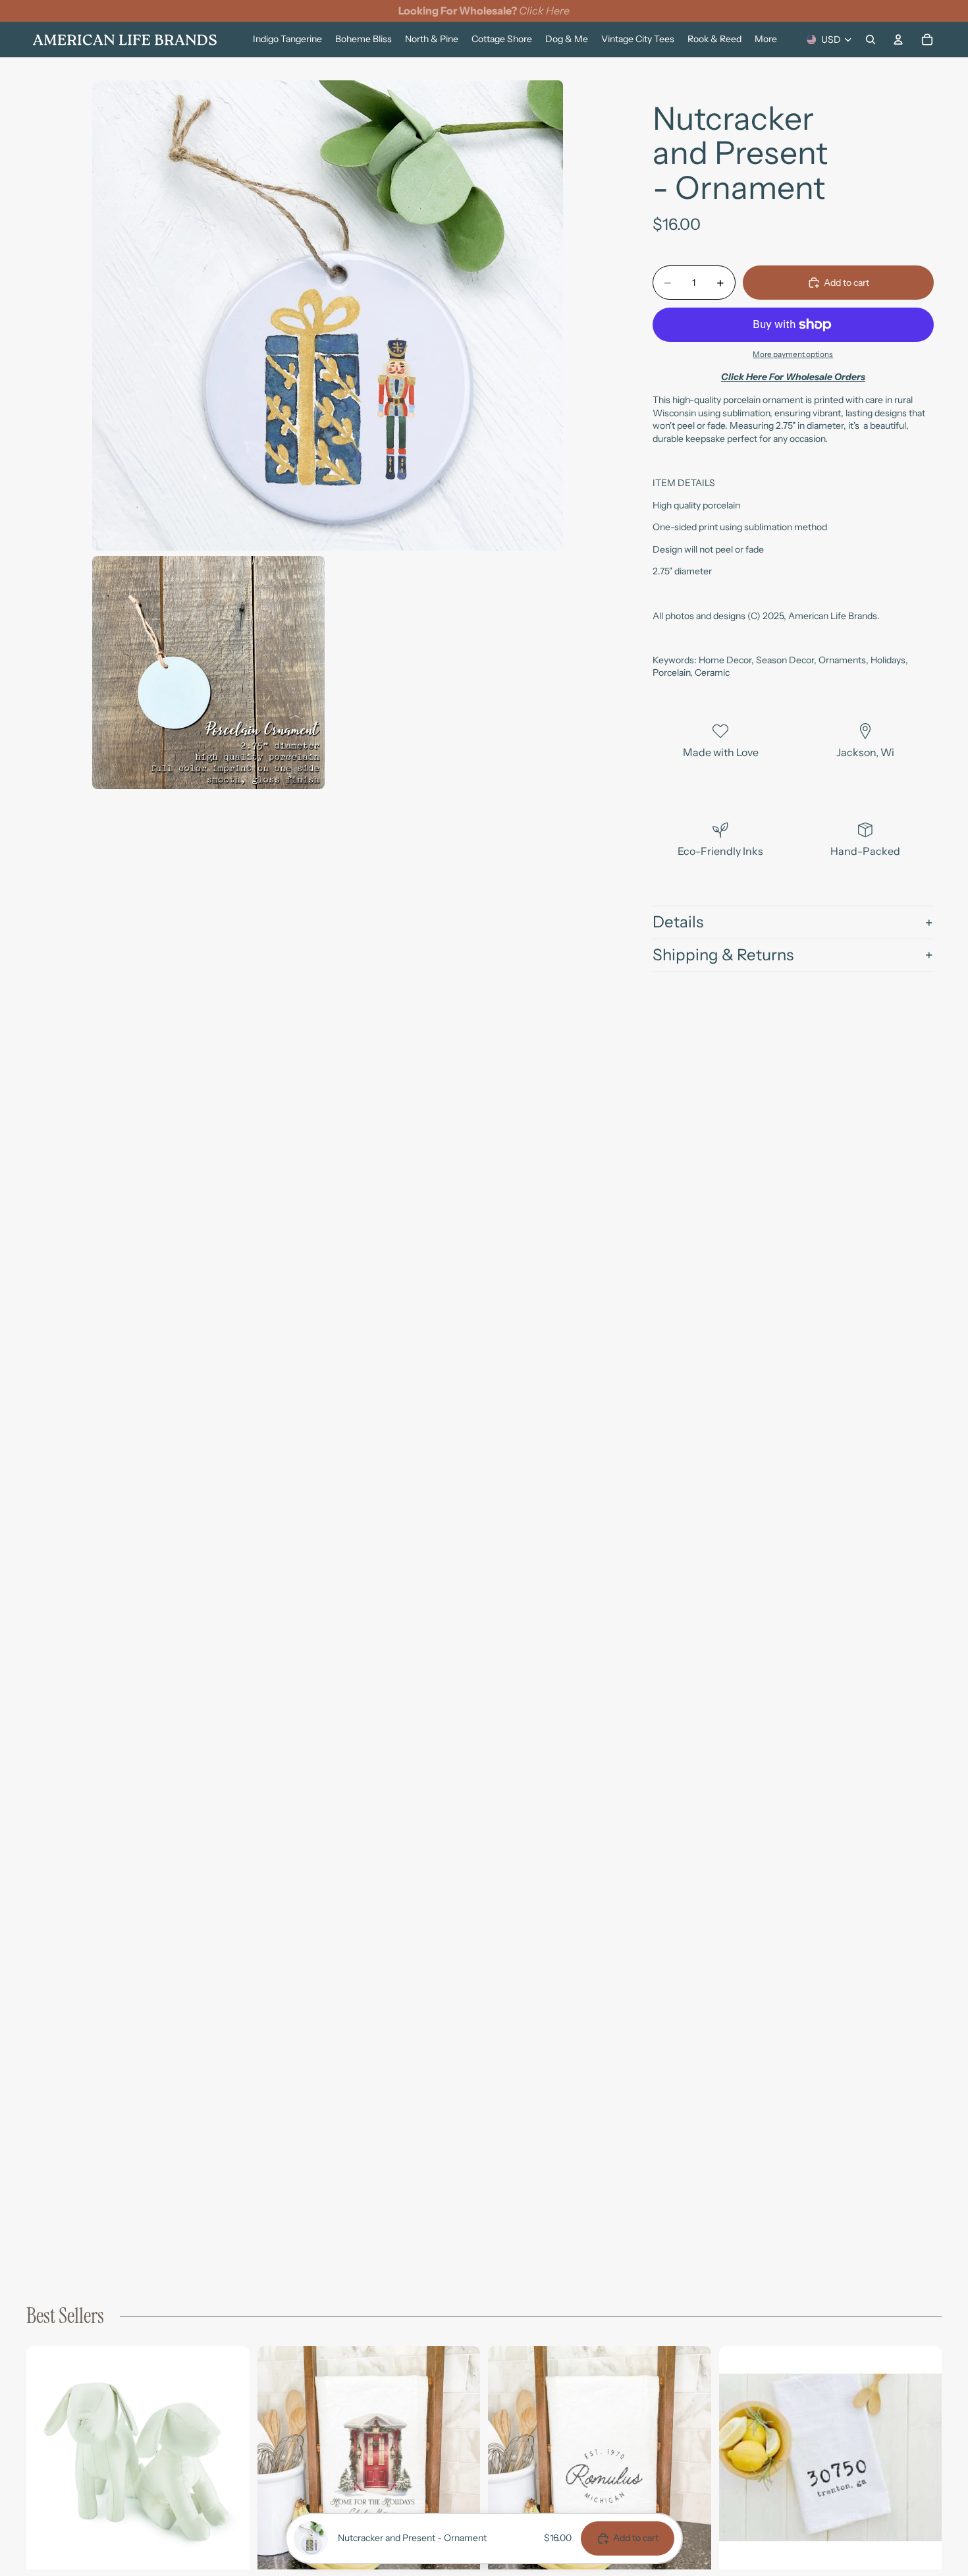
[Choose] (229, 2549)
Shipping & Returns (723, 955)
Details (678, 922)
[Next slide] (230, 2458)
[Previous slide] (46, 2458)
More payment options (793, 354)
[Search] (871, 40)
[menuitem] (766, 40)
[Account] (898, 40)
